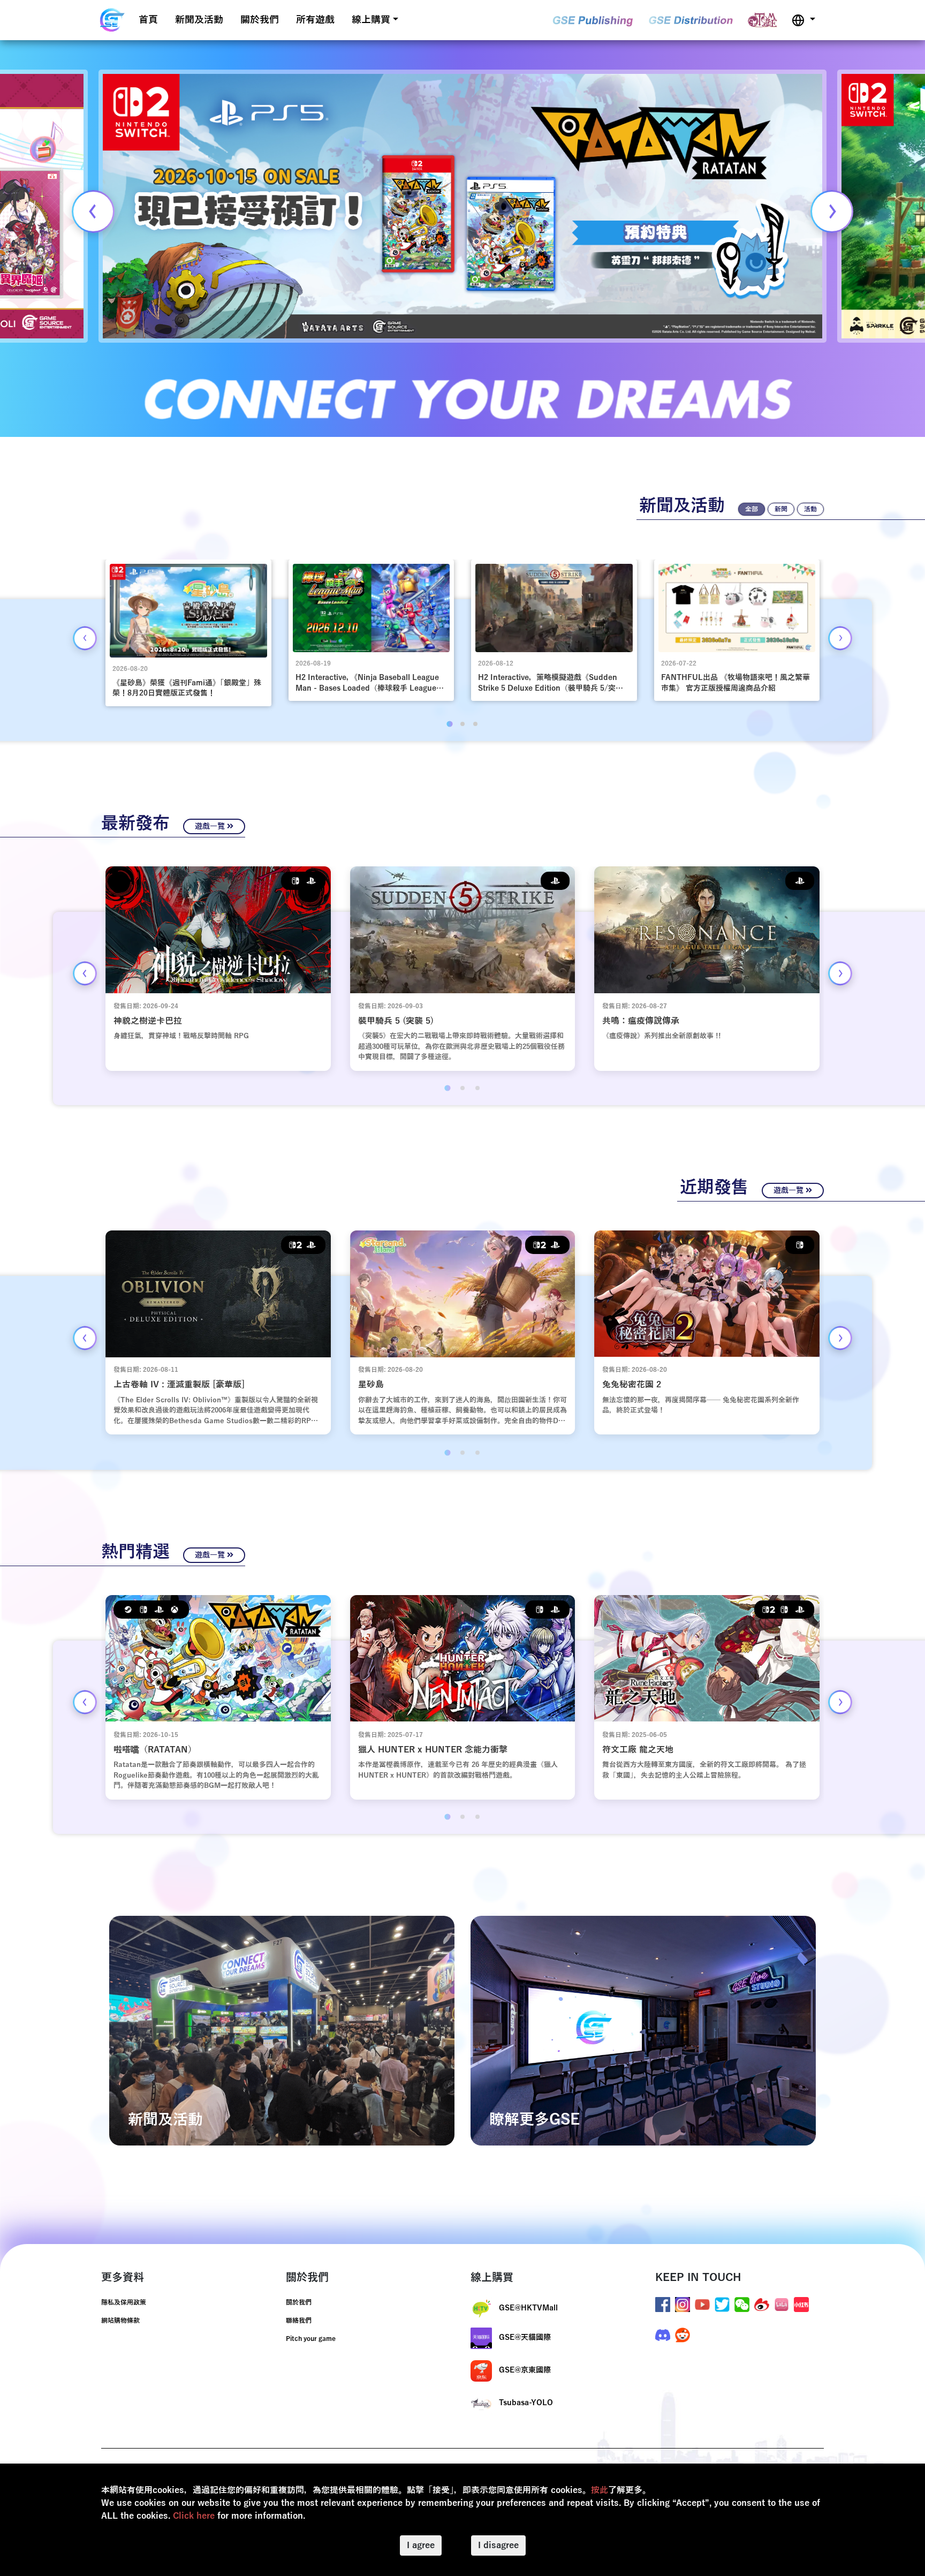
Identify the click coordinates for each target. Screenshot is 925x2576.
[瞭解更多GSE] (643, 2030)
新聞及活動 (199, 20)
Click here (194, 2516)
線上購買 (371, 20)
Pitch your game (311, 2339)
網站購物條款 (120, 2321)
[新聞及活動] (282, 2030)
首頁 (148, 20)
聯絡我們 (299, 2321)
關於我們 (260, 20)
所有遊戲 (315, 20)
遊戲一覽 (211, 826)
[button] (803, 20)
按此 (600, 2490)
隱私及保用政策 (124, 2302)
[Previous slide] (93, 211)
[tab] (449, 724)
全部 (752, 509)
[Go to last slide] (85, 638)
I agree (421, 2545)
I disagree (498, 2545)
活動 (810, 509)
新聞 (781, 509)
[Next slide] (832, 211)
